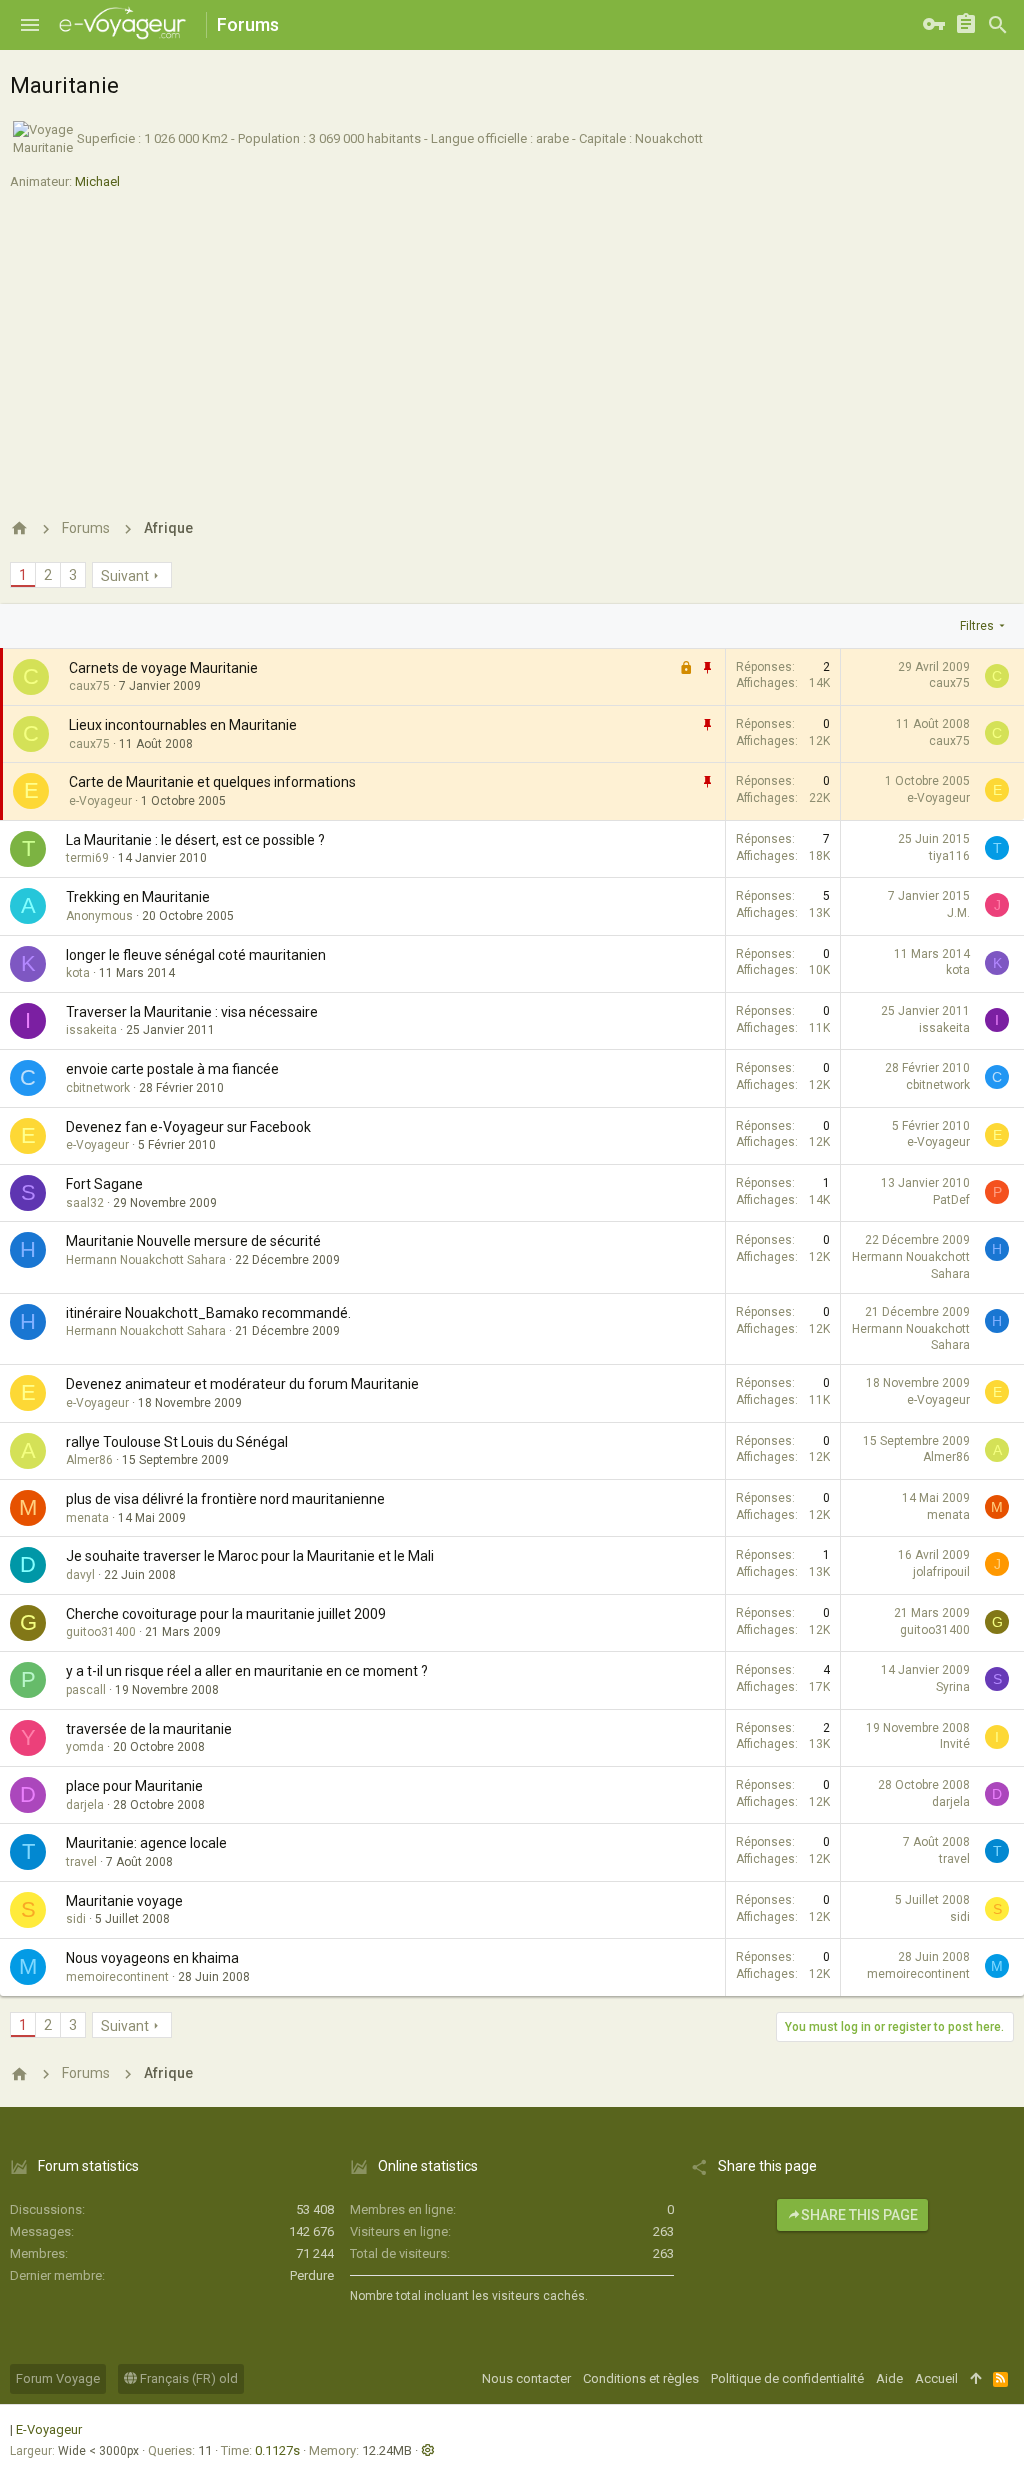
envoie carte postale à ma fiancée (172, 1069)
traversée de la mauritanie (149, 1729)
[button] (30, 25)
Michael (97, 181)
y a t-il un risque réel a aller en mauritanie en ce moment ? (247, 1671)
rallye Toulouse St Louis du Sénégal (177, 1442)
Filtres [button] (977, 626)
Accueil (936, 2378)
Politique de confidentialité (787, 2378)
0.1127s (277, 2450)
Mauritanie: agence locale (146, 1843)
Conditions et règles (641, 2378)
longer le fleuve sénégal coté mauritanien (196, 955)
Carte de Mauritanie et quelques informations (212, 782)
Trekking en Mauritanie (138, 897)
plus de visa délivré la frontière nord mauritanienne (225, 1499)
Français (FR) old (187, 2378)
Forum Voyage (58, 2378)
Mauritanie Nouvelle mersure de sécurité (193, 1241)
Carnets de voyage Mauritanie (163, 668)
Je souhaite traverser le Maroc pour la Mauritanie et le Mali (250, 1556)
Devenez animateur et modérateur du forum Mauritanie (242, 1384)
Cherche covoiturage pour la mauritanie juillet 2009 (226, 1614)
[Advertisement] (512, 346)
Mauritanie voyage (124, 1901)
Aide (889, 2378)
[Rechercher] (998, 25)
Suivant (125, 576)
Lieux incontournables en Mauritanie (183, 725)
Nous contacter (526, 2378)
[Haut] (975, 2379)
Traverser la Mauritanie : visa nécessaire (192, 1012)
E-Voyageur (49, 2429)
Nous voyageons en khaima (152, 1958)
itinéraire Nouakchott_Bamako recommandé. (208, 1313)
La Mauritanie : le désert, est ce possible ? (195, 840)
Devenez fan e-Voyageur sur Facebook (188, 1127)
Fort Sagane (104, 1184)
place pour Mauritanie (134, 1786)
